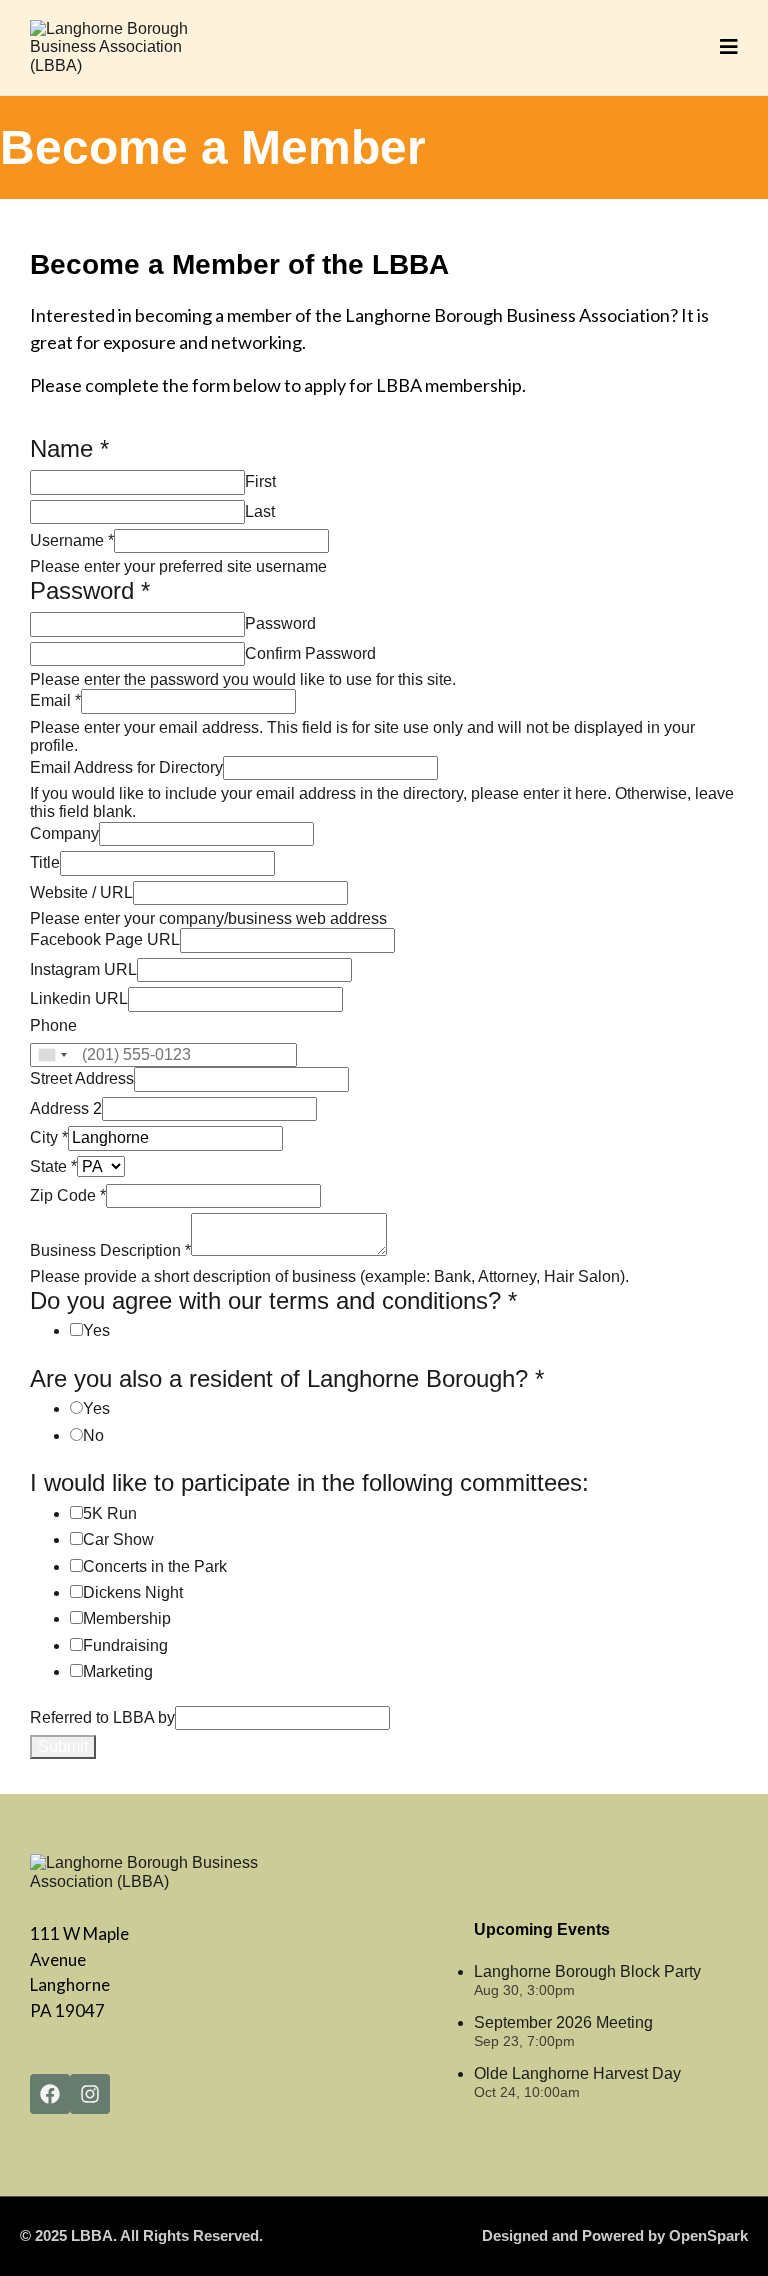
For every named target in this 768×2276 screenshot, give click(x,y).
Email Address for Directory (126, 767)
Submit (63, 1746)
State (53, 1166)
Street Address (82, 1078)
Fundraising (125, 1645)
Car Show (118, 1539)
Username (72, 540)
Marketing (118, 1671)
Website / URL (81, 892)
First (260, 481)
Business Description (110, 1250)
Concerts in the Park (155, 1566)
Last (260, 511)
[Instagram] (90, 2094)
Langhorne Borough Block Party (587, 1971)
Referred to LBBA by (102, 1717)
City (49, 1137)
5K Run (110, 1513)
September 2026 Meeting (563, 2022)
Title (45, 862)
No (93, 1435)
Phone (53, 1025)
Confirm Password (310, 653)
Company (64, 833)
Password (280, 623)
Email (55, 700)
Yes (96, 1330)
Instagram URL (83, 969)
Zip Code (68, 1195)
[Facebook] (50, 2094)
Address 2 (66, 1108)
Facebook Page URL (105, 939)
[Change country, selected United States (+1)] (52, 1055)
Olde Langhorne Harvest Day (577, 2073)
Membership (127, 1618)
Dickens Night (133, 1592)
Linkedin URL (79, 998)
